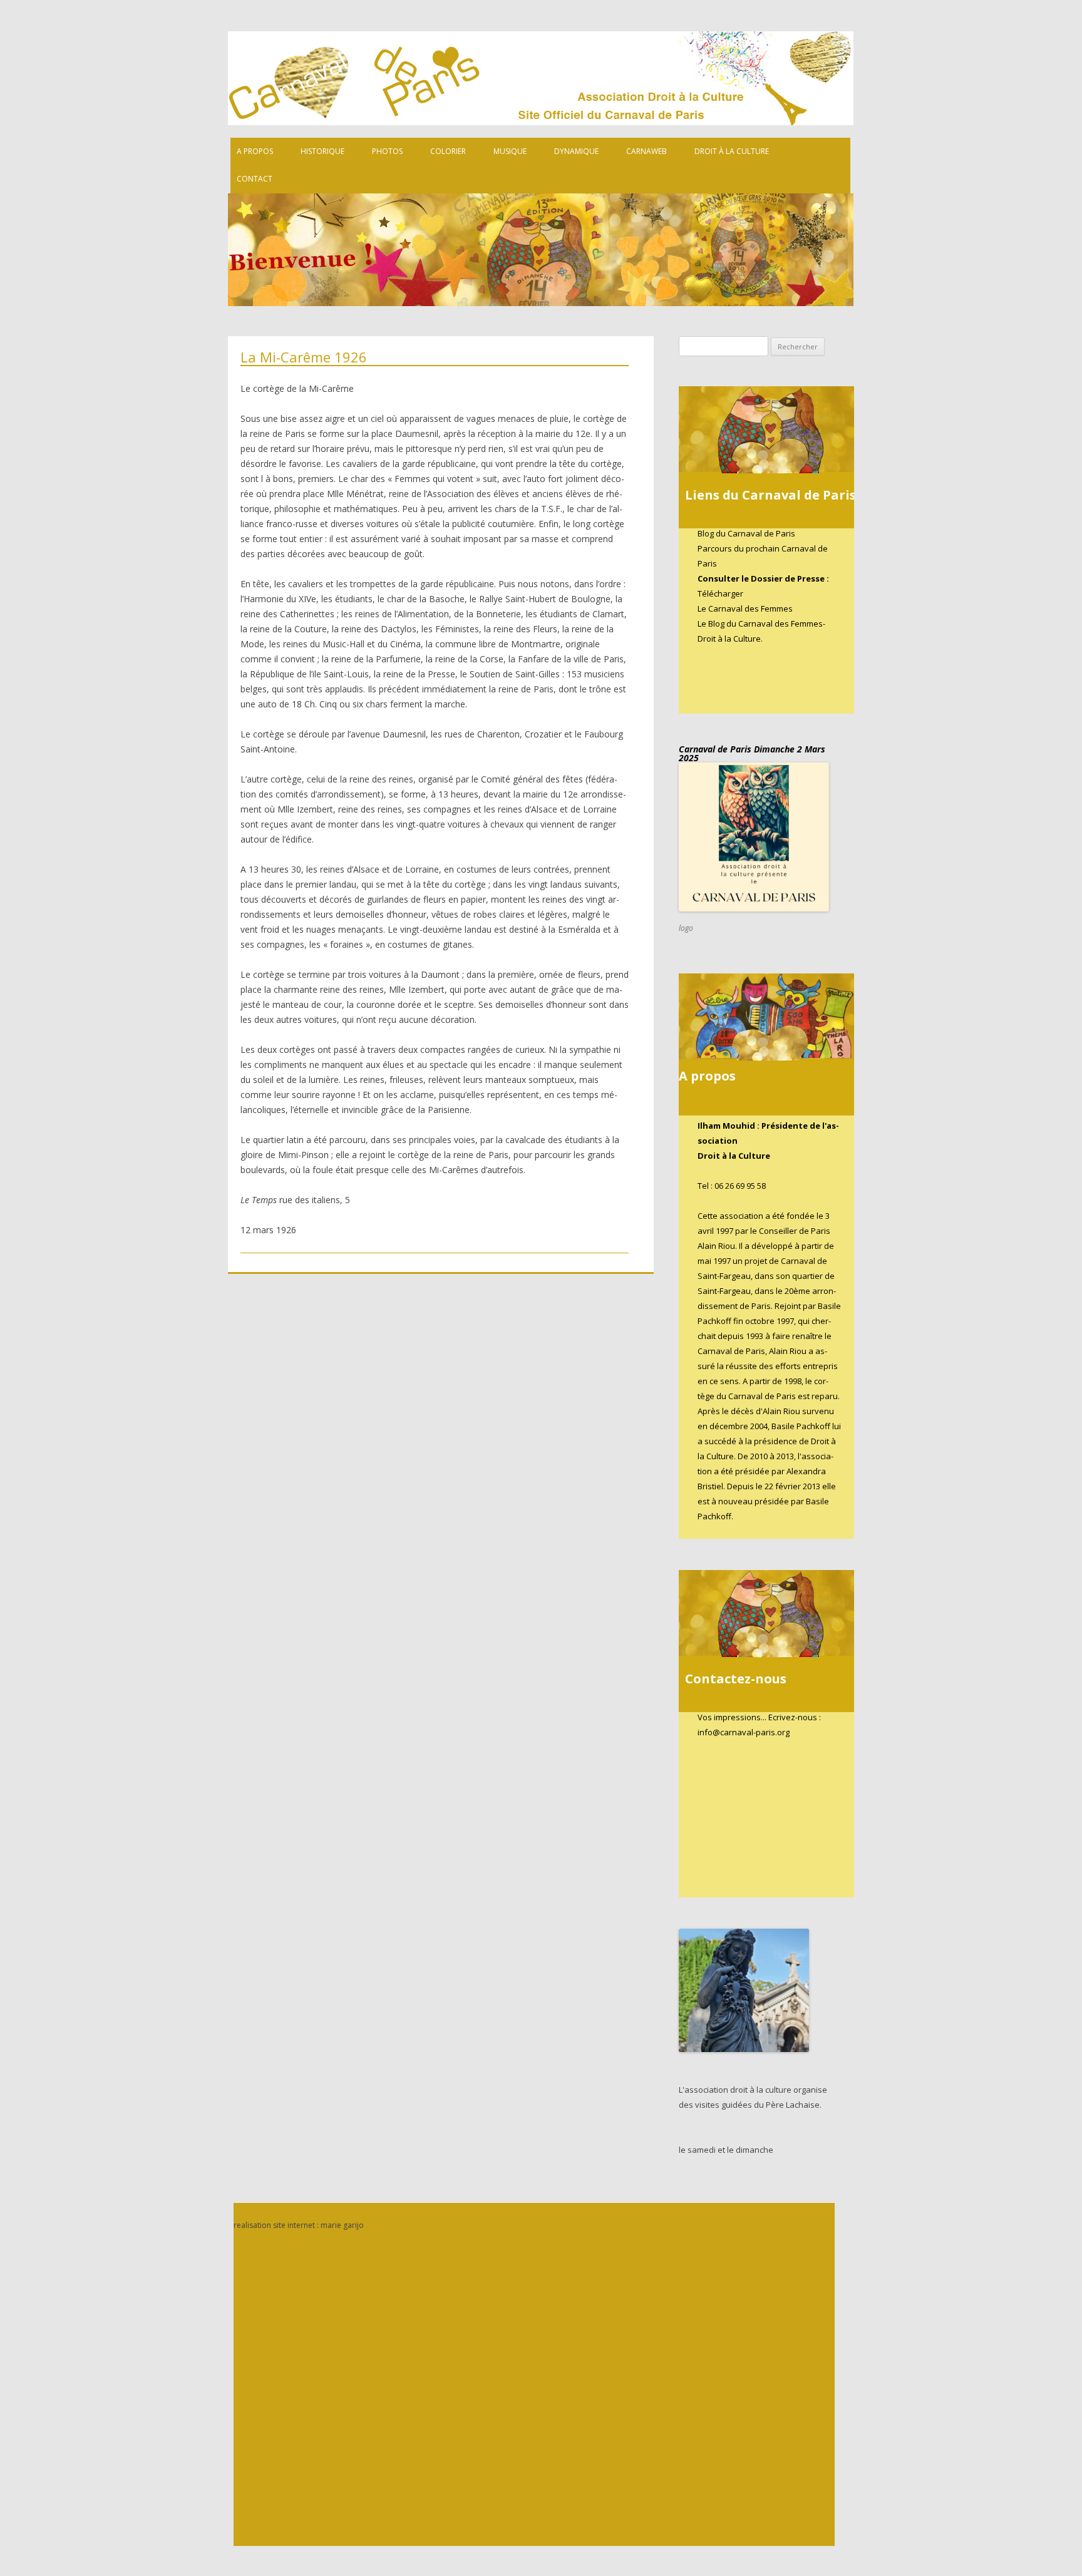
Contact (255, 179)
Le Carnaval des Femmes (745, 608)
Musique (510, 151)
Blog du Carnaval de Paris (746, 533)
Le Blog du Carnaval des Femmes (760, 623)
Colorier (448, 151)
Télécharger (720, 593)
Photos (387, 151)
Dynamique (576, 151)
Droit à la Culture (732, 151)
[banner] (553, 176)
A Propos (255, 151)
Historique (322, 151)
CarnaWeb (647, 151)
